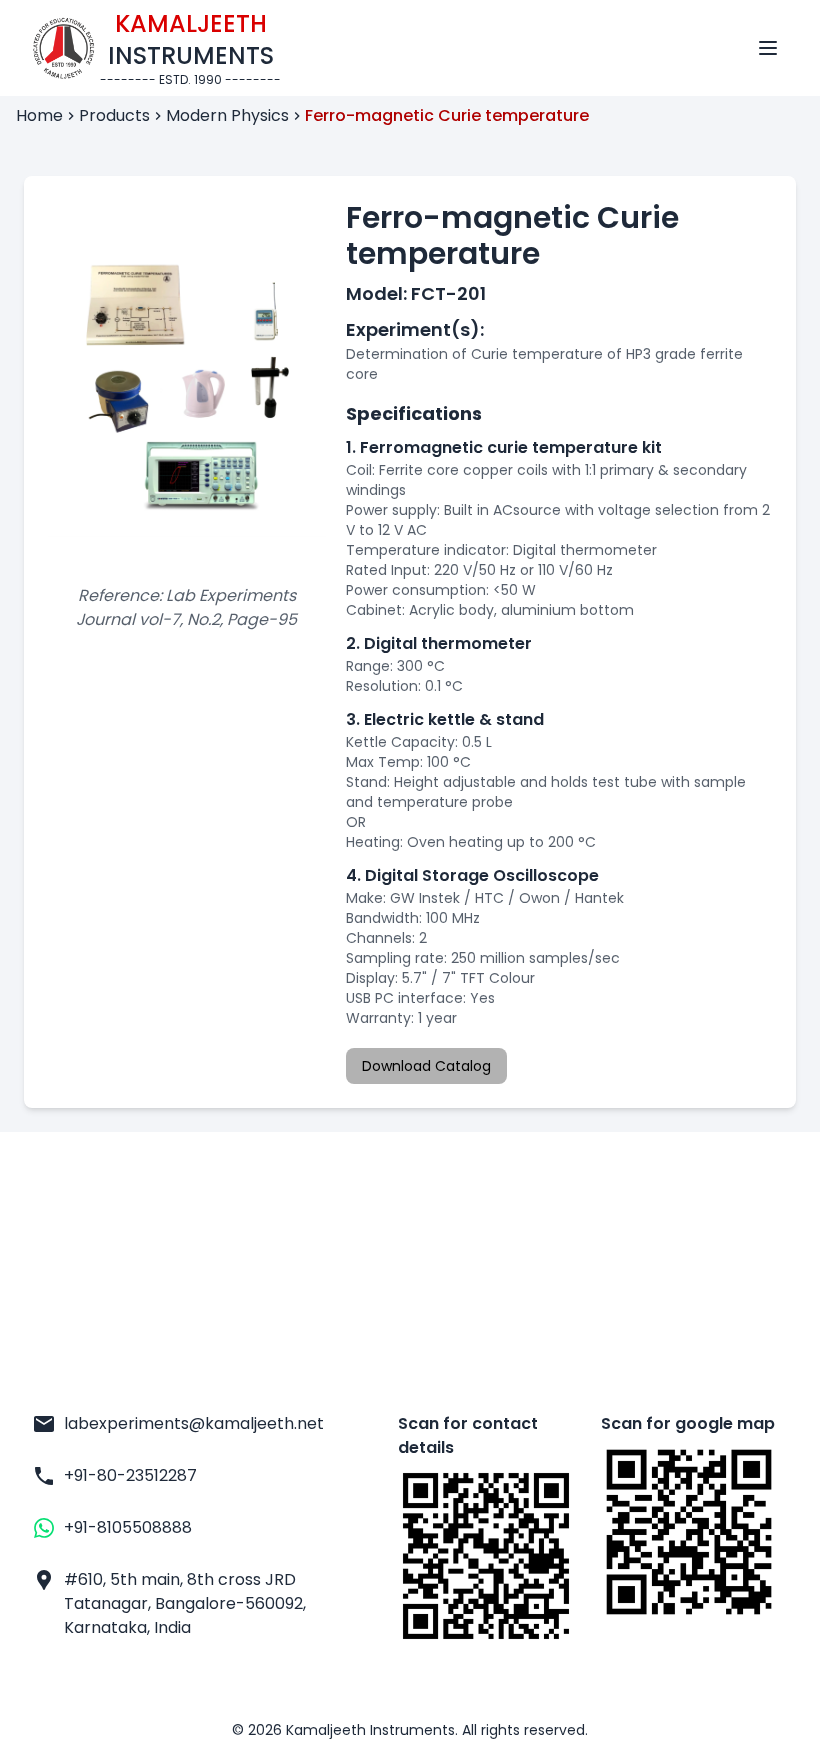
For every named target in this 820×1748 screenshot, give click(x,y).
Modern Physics (227, 115)
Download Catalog (426, 1066)
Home (39, 115)
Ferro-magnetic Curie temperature (447, 115)
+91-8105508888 (128, 1527)
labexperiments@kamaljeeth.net (185, 1423)
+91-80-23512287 (130, 1475)
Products (114, 115)
